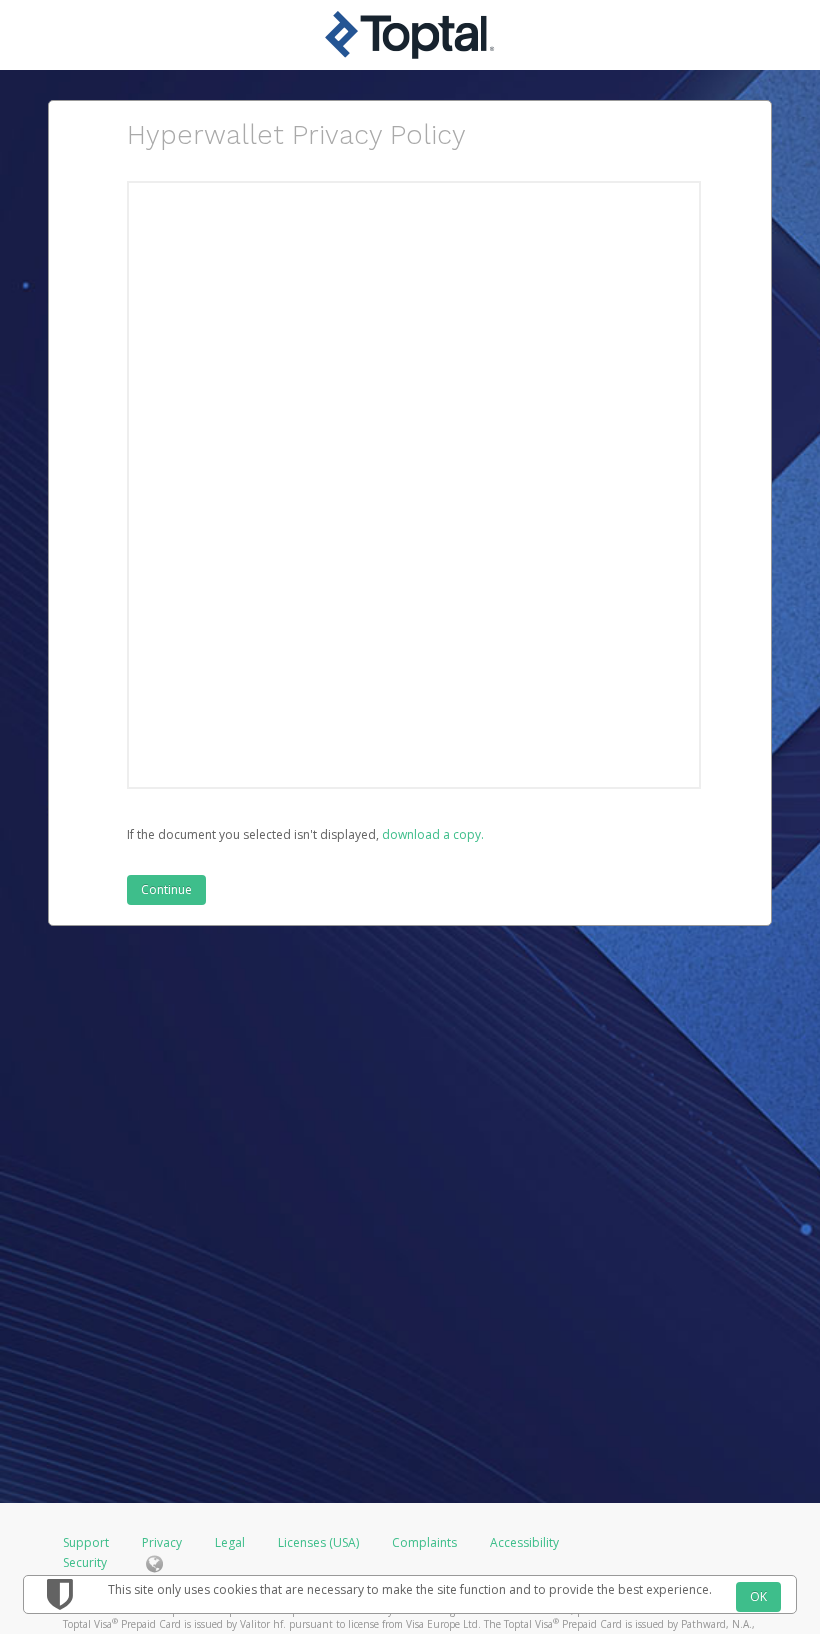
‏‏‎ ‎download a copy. (431, 834)
